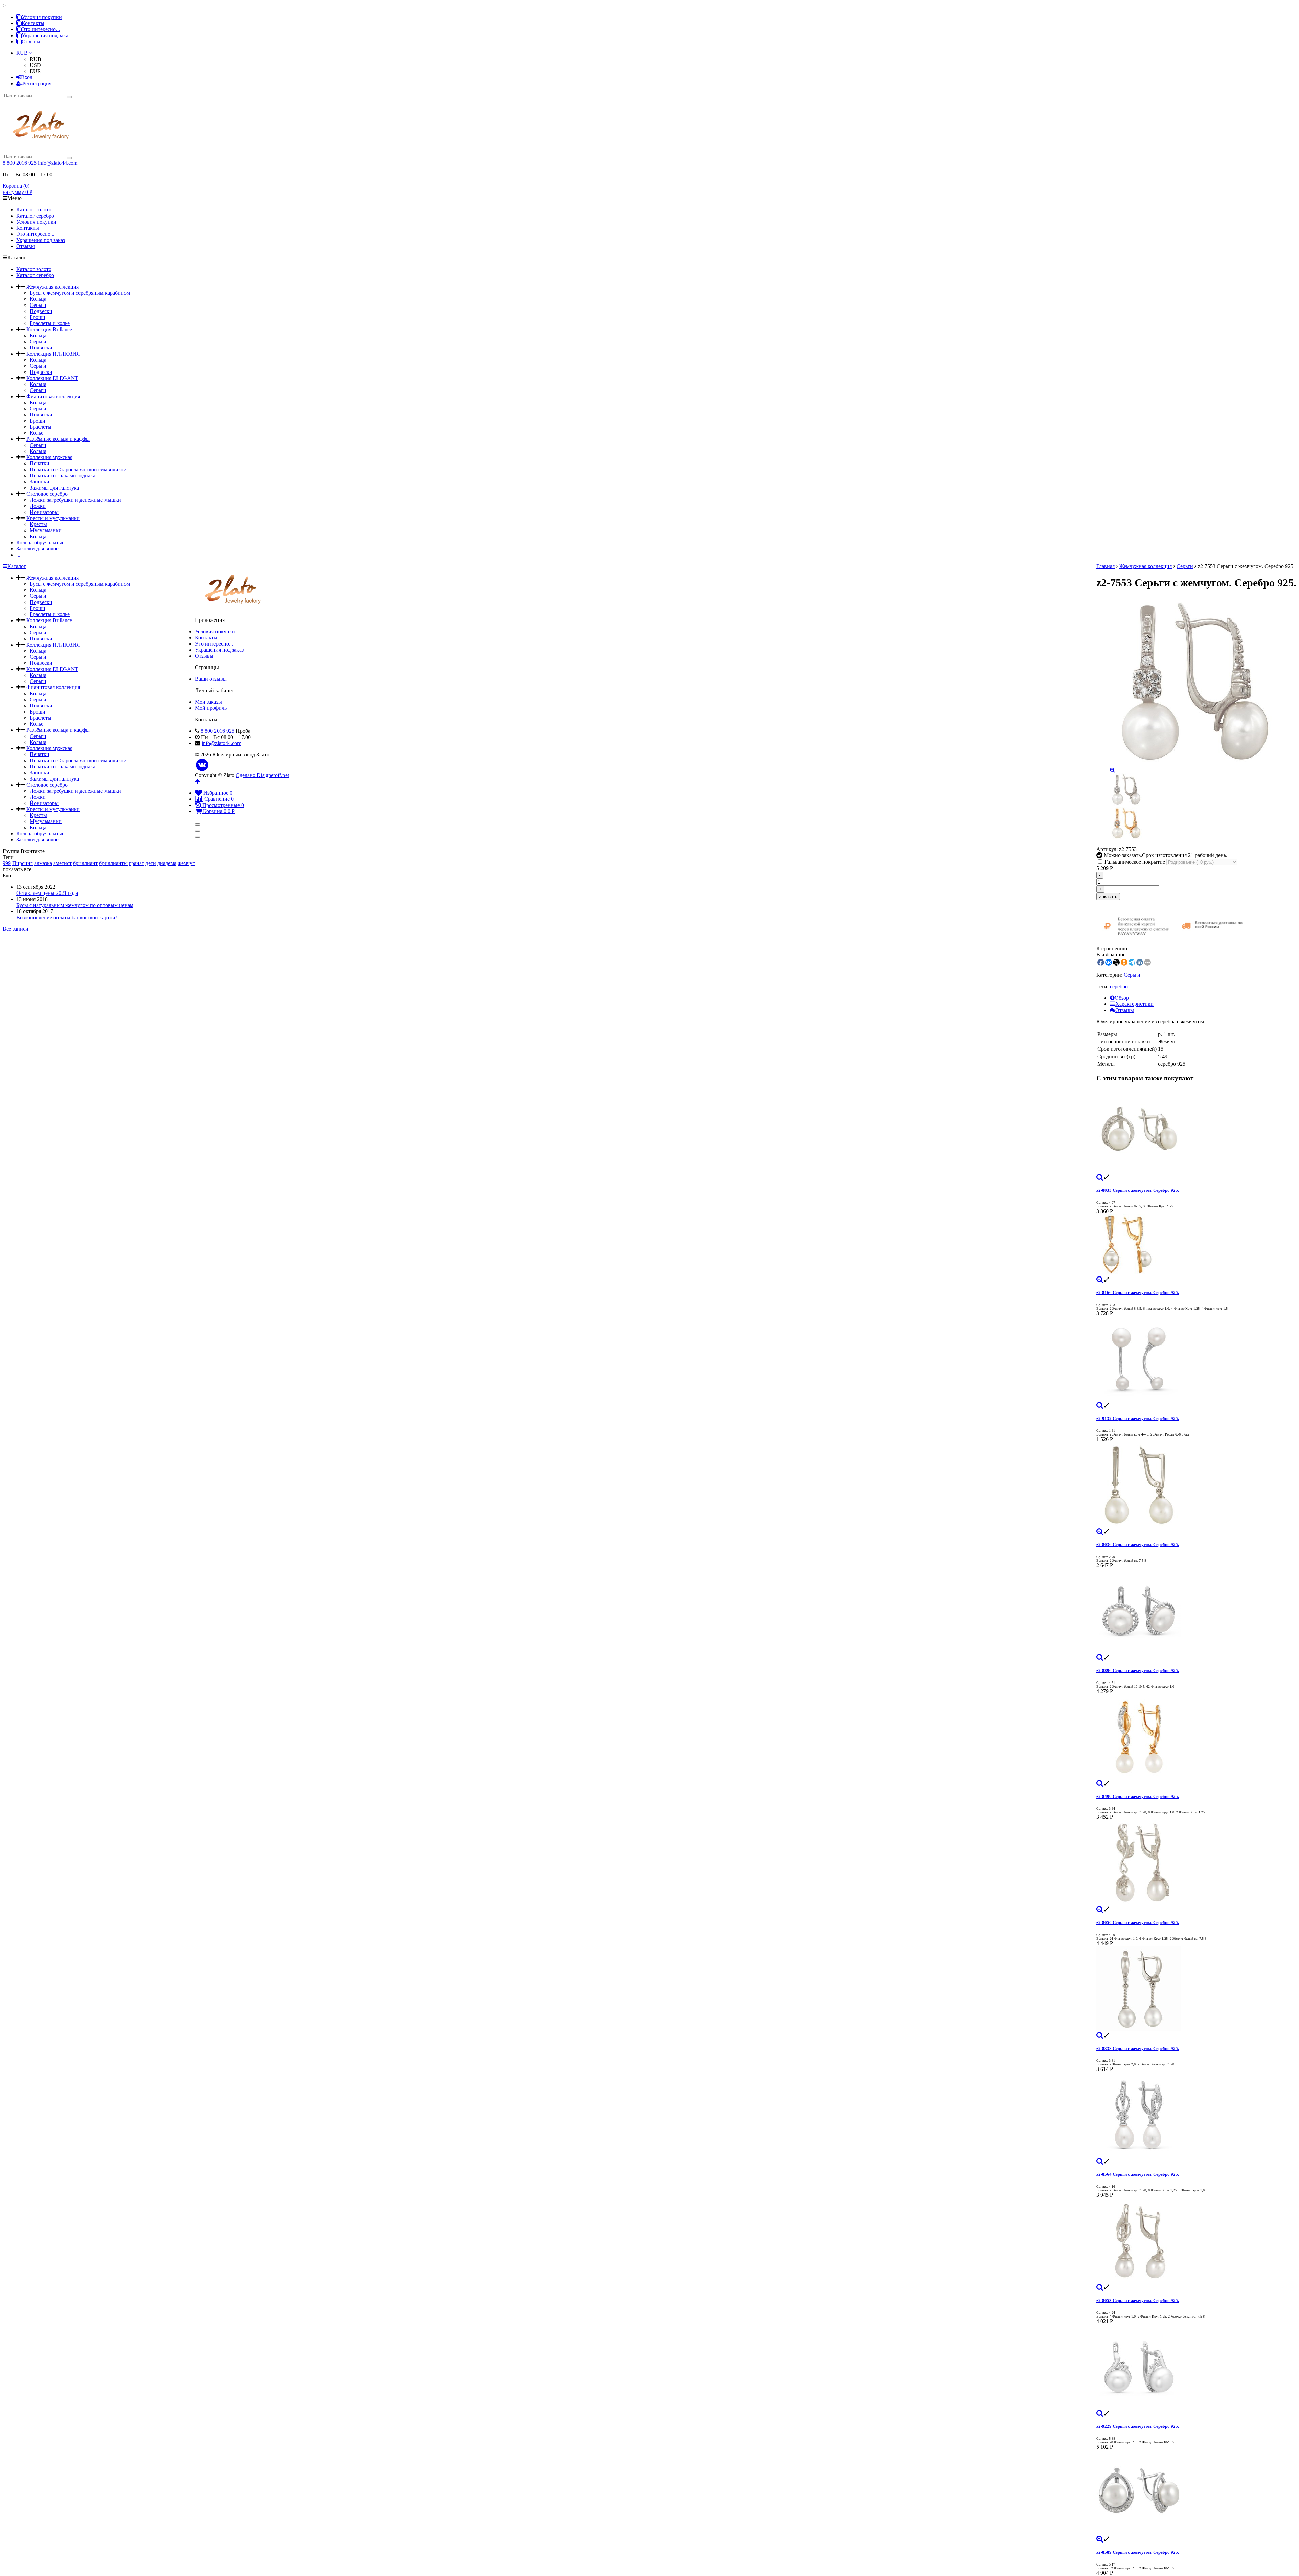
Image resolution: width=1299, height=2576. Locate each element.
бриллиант (85, 863)
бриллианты (113, 863)
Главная (1106, 566)
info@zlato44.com (58, 163)
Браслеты (41, 427)
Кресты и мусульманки (53, 518)
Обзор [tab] (1122, 998)
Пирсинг (22, 863)
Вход (27, 77)
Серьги (38, 305)
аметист (63, 863)
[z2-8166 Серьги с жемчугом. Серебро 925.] (1196, 1245)
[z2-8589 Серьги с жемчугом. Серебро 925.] (1196, 2493)
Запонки (40, 482)
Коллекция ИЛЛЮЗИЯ (53, 354)
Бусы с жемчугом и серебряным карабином (80, 293)
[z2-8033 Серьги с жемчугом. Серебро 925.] (1196, 1131)
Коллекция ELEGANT (52, 378)
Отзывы (31, 41)
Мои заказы (208, 702)
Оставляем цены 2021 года (47, 893)
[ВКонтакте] (202, 765)
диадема (167, 863)
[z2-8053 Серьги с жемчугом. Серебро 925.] (1196, 2241)
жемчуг (186, 863)
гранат (136, 863)
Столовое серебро (47, 494)
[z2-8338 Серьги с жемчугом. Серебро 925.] (1196, 1989)
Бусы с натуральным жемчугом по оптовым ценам (75, 905)
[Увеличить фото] (1100, 1177)
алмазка (43, 863)
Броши (38, 317)
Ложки (38, 506)
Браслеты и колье (50, 323)
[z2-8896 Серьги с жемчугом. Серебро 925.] (1196, 1611)
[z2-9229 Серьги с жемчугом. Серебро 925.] (1196, 2367)
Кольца (38, 299)
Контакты (33, 23)
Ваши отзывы (211, 679)
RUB (23, 53)
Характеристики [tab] (1134, 1004)
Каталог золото (34, 210)
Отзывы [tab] (1125, 1010)
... (18, 555)
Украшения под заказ (46, 35)
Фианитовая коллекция (53, 396)
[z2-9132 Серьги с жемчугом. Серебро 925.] (1196, 1359)
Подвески (41, 311)
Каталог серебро (35, 216)
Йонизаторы (44, 512)
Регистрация (37, 83)
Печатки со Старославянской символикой (78, 469)
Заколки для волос (37, 549)
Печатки (40, 463)
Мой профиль (211, 708)
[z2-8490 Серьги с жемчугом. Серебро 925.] (1196, 1737)
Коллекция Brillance (49, 329)
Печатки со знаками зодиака (63, 476)
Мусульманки (46, 530)
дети (151, 863)
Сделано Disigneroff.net (262, 775)
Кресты (38, 524)
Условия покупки (42, 17)
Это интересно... (41, 29)
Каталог (17, 566)
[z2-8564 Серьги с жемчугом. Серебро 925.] (1196, 2115)
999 (7, 863)
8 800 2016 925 (20, 163)
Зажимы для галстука (54, 488)
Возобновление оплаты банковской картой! (67, 917)
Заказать (1108, 896)
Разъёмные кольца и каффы (58, 439)
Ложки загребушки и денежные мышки (75, 500)
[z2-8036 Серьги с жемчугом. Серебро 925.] (1196, 1485)
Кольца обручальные (40, 543)
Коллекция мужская (49, 457)
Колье (37, 433)
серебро (1119, 986)
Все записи (16, 929)
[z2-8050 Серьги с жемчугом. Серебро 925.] (1196, 1863)
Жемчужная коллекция (53, 287)
